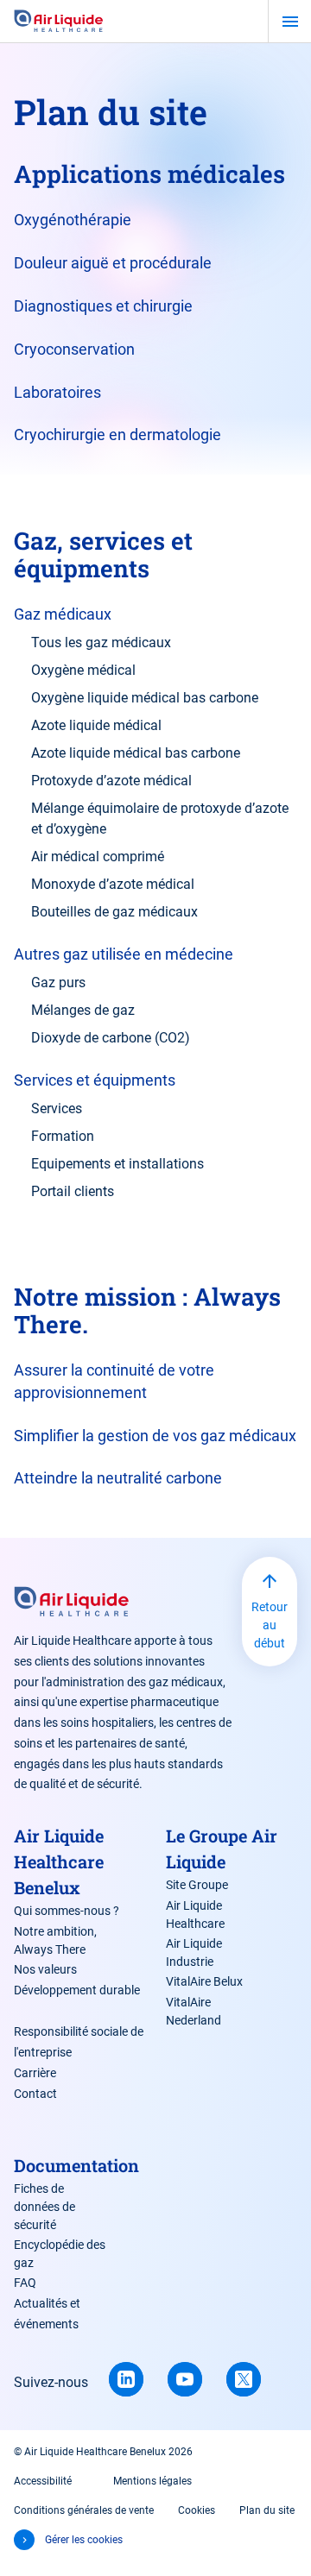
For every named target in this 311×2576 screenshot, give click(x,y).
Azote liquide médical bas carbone (136, 753)
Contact (35, 2094)
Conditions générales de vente (84, 2510)
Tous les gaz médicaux (101, 642)
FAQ (25, 2283)
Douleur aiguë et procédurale (113, 263)
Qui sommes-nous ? (67, 1911)
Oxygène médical (83, 670)
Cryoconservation (74, 349)
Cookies (197, 2510)
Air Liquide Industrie (194, 1952)
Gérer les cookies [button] (84, 2540)
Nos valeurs (45, 1969)
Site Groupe (197, 1885)
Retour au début (270, 1625)
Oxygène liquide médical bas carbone (145, 698)
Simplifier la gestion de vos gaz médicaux (155, 1436)
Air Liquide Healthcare (195, 1915)
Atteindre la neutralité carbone (118, 1478)
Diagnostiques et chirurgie (103, 306)
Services (57, 1108)
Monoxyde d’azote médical (113, 884)
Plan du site (267, 2510)
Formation (63, 1136)
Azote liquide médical (96, 725)
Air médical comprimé (98, 857)
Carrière (35, 2073)
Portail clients (73, 1191)
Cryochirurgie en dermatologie (117, 435)
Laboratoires (57, 392)
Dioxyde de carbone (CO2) (111, 1038)
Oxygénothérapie (73, 220)
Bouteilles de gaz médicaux (114, 912)
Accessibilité (43, 2481)
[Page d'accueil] (59, 22)
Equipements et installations (117, 1164)
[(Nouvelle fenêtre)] (126, 2379)
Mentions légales (152, 2481)
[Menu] (290, 22)
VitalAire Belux (204, 1981)
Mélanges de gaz (83, 1010)
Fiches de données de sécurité (44, 2207)
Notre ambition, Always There (55, 1940)
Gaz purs (58, 983)
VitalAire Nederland (194, 2011)
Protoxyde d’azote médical (111, 781)
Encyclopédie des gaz (60, 2254)
